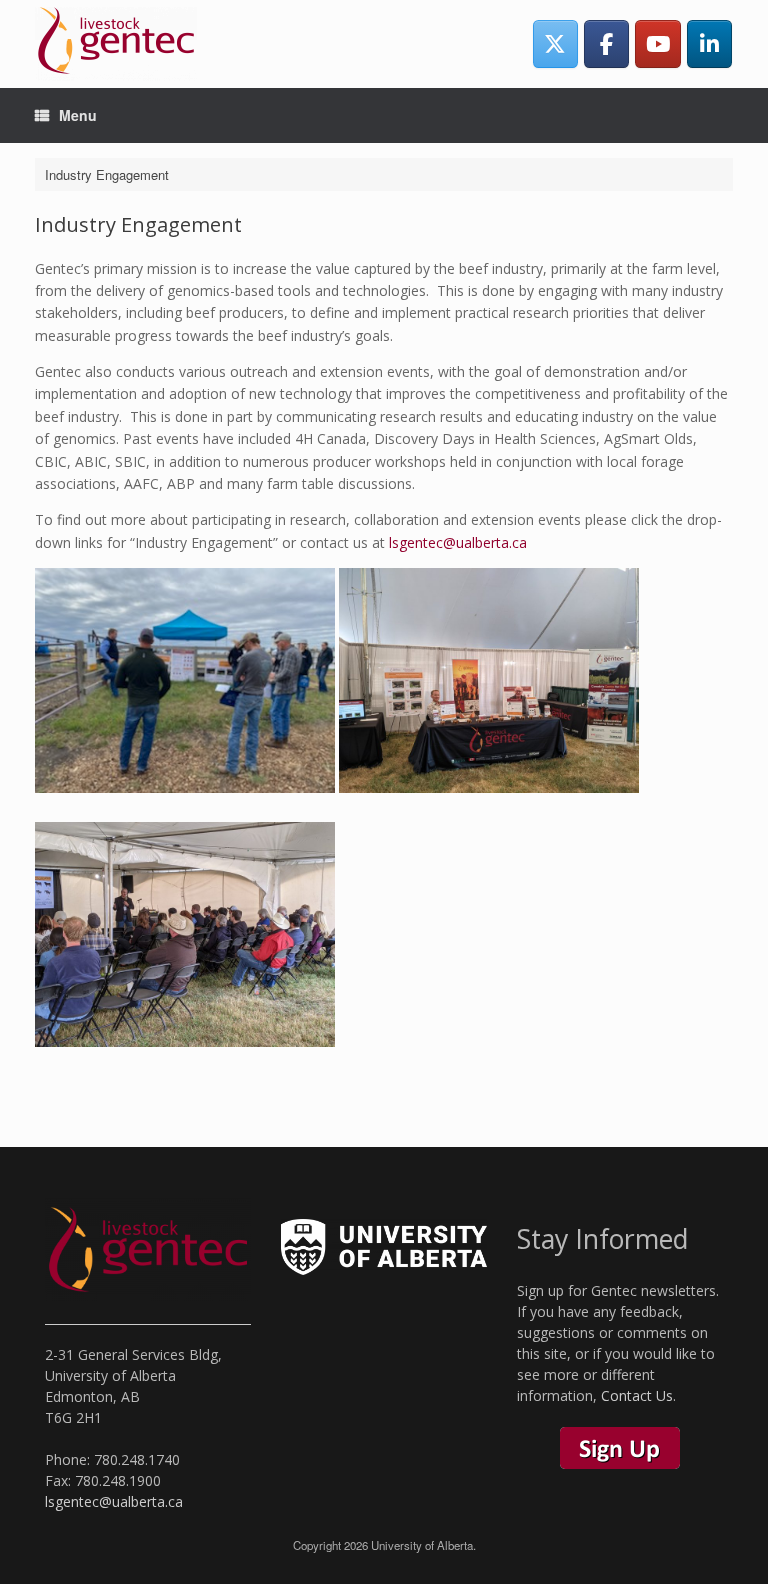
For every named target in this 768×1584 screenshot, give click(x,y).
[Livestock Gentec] (116, 44)
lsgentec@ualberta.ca (458, 542)
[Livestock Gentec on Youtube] (657, 43)
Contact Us (637, 1395)
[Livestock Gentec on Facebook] (606, 43)
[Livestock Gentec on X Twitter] (555, 43)
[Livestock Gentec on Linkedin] (709, 43)
